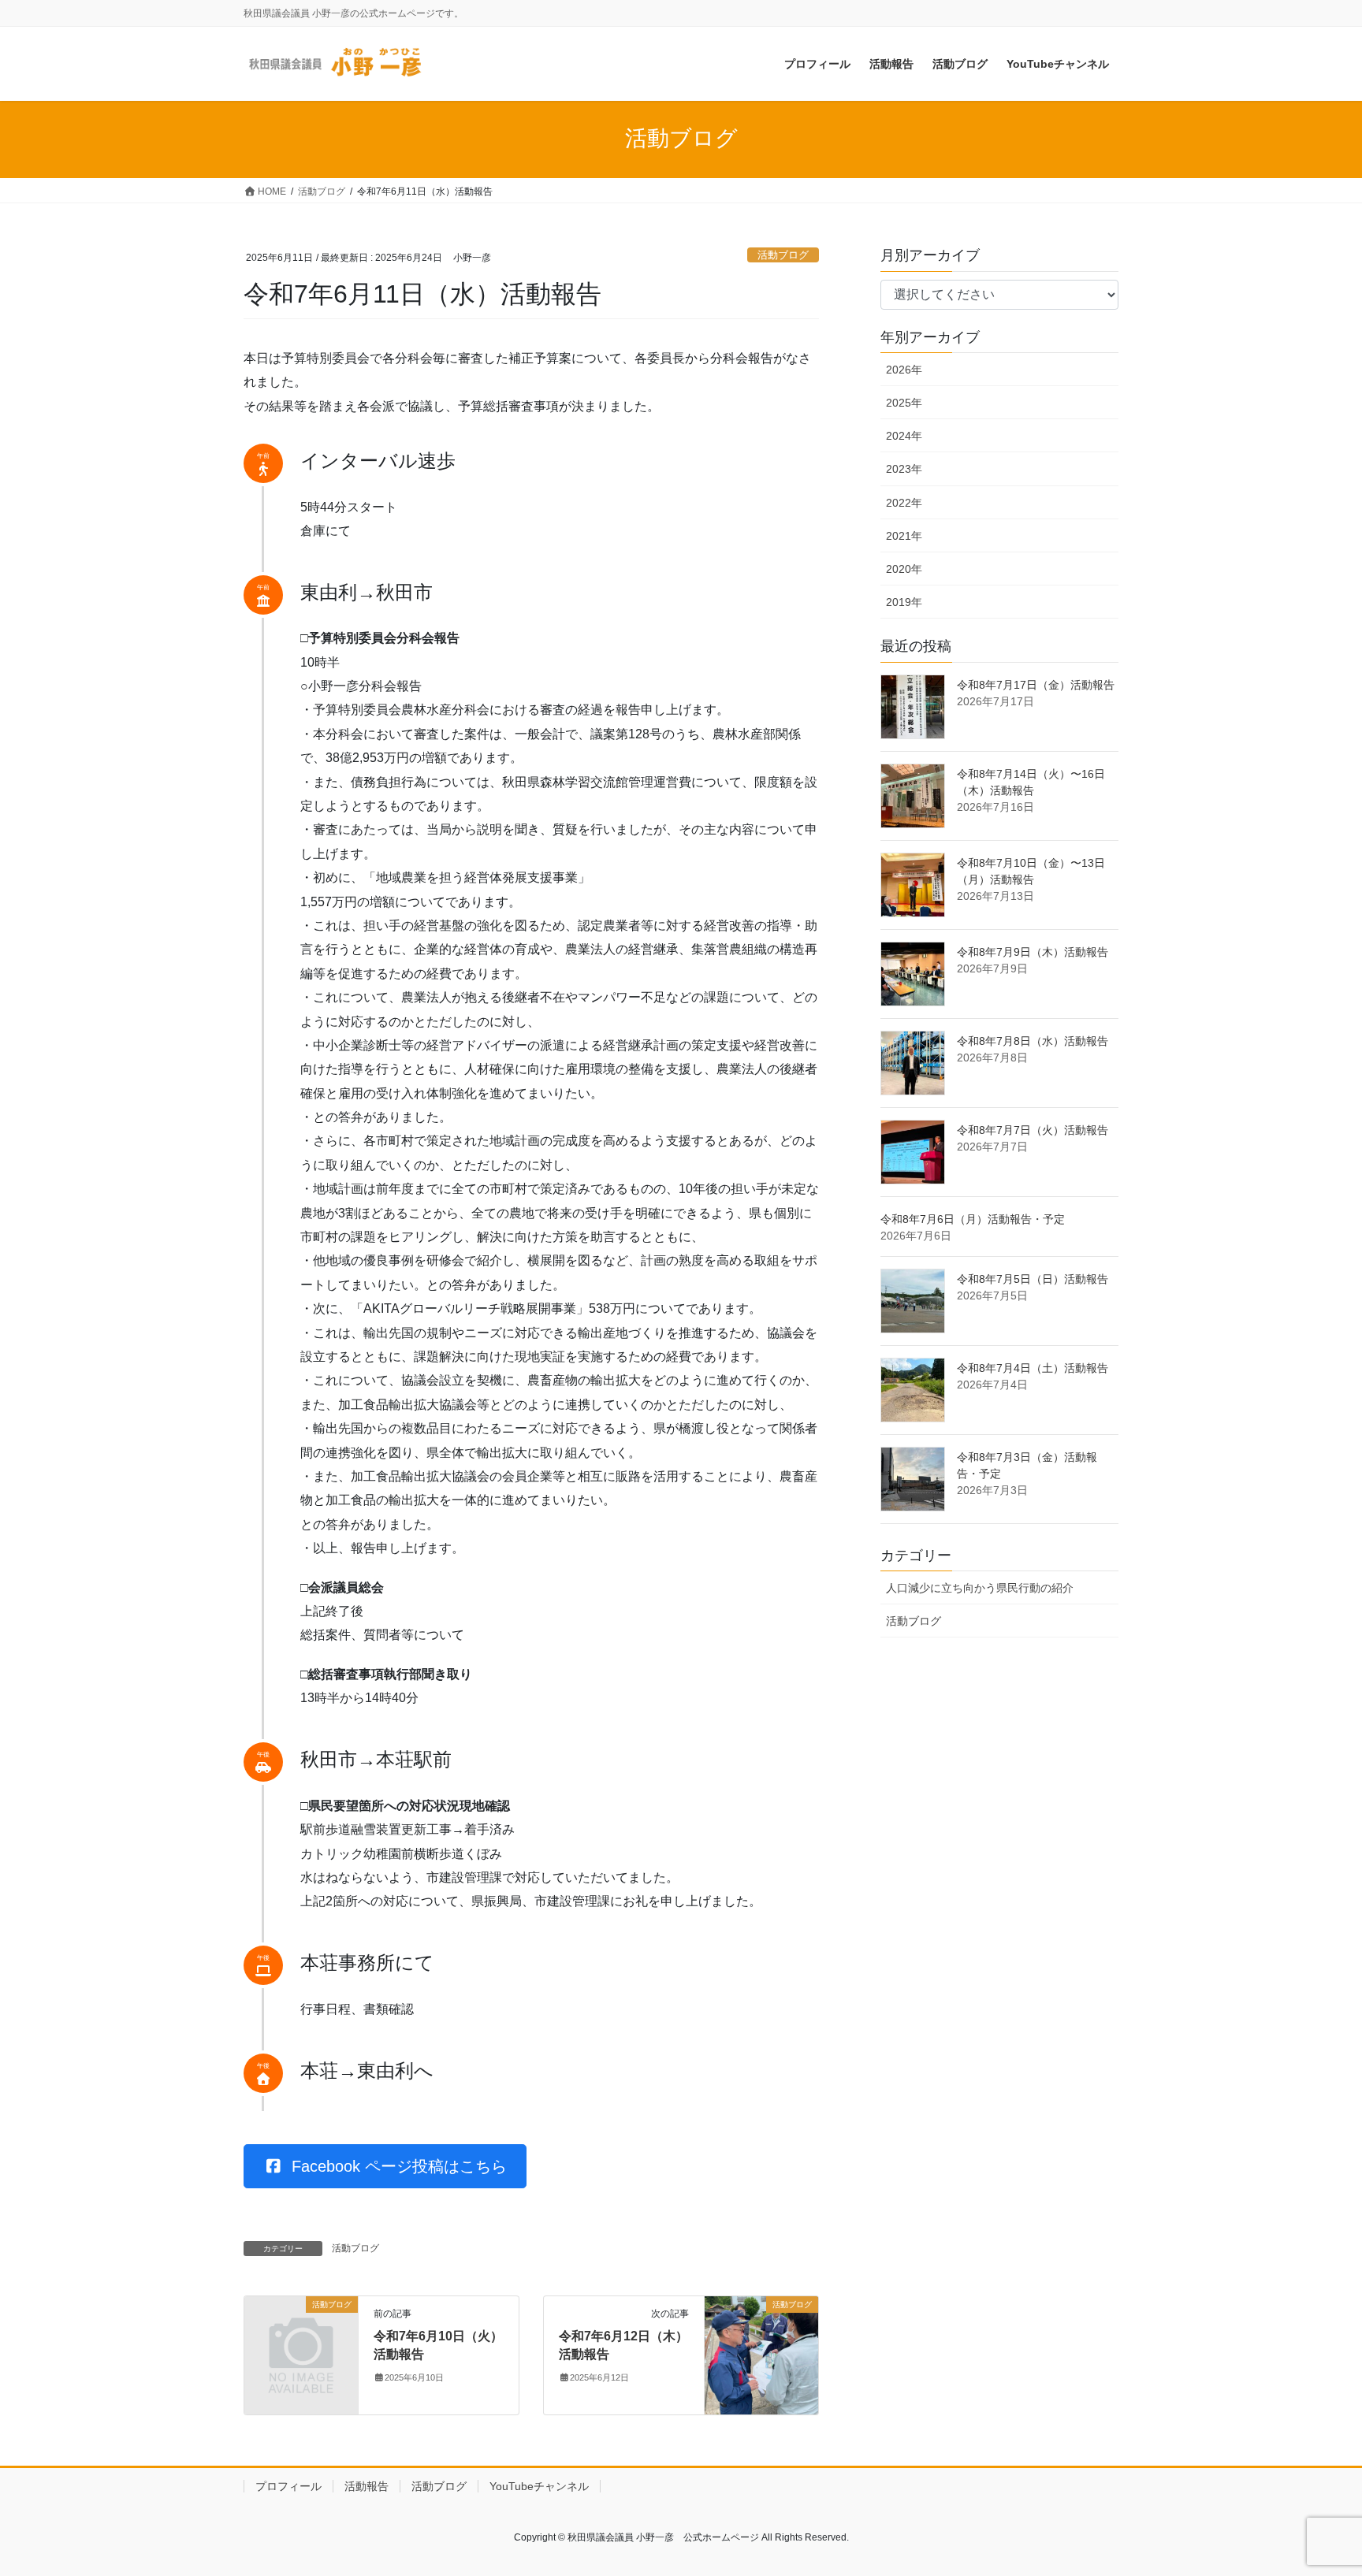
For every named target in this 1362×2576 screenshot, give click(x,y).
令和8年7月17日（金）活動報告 (1036, 685)
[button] (385, 2166)
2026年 (904, 370)
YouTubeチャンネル (539, 2486)
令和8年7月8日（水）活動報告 (1033, 1041)
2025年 (904, 403)
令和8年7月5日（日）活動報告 (1033, 1279)
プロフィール (288, 2486)
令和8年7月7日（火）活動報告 (1033, 1130)
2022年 (904, 503)
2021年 (904, 536)
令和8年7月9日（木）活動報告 (1033, 952)
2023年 (904, 469)
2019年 (904, 602)
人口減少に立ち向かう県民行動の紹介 (980, 1588)
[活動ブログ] (301, 2331)
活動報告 (367, 2486)
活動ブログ (783, 255)
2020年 (904, 569)
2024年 (904, 436)
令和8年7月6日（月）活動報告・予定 (973, 1219)
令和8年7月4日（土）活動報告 (1033, 1368)
